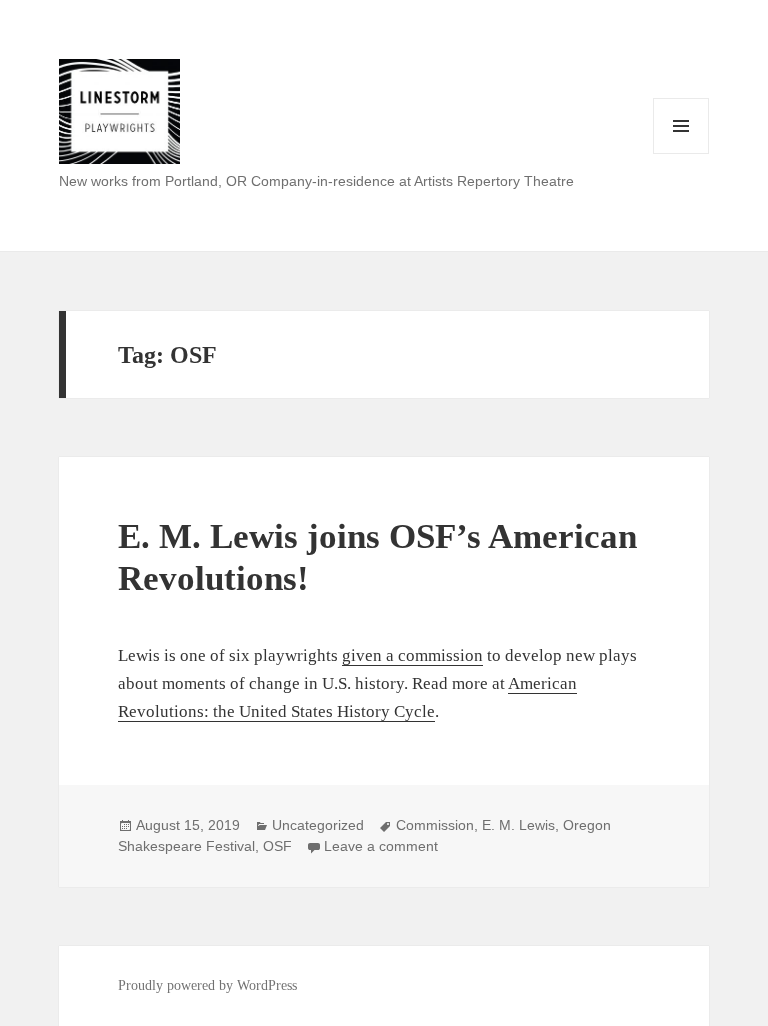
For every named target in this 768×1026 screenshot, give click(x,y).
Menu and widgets (681, 153)
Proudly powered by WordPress (207, 985)
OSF (277, 846)
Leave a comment (381, 846)
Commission (435, 825)
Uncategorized (318, 825)
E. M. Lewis (518, 825)
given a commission (412, 655)
